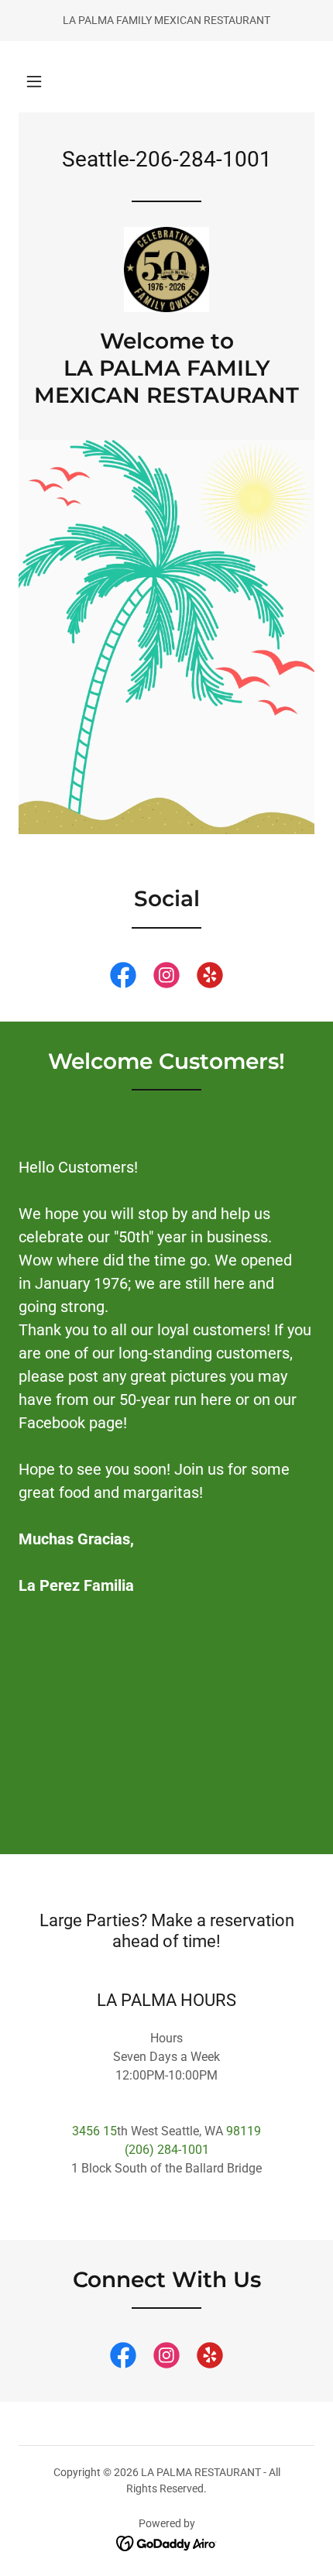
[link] (166, 270)
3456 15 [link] (94, 2131)
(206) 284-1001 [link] (167, 2150)
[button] (34, 81)
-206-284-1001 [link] (201, 159)
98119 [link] (244, 2131)
